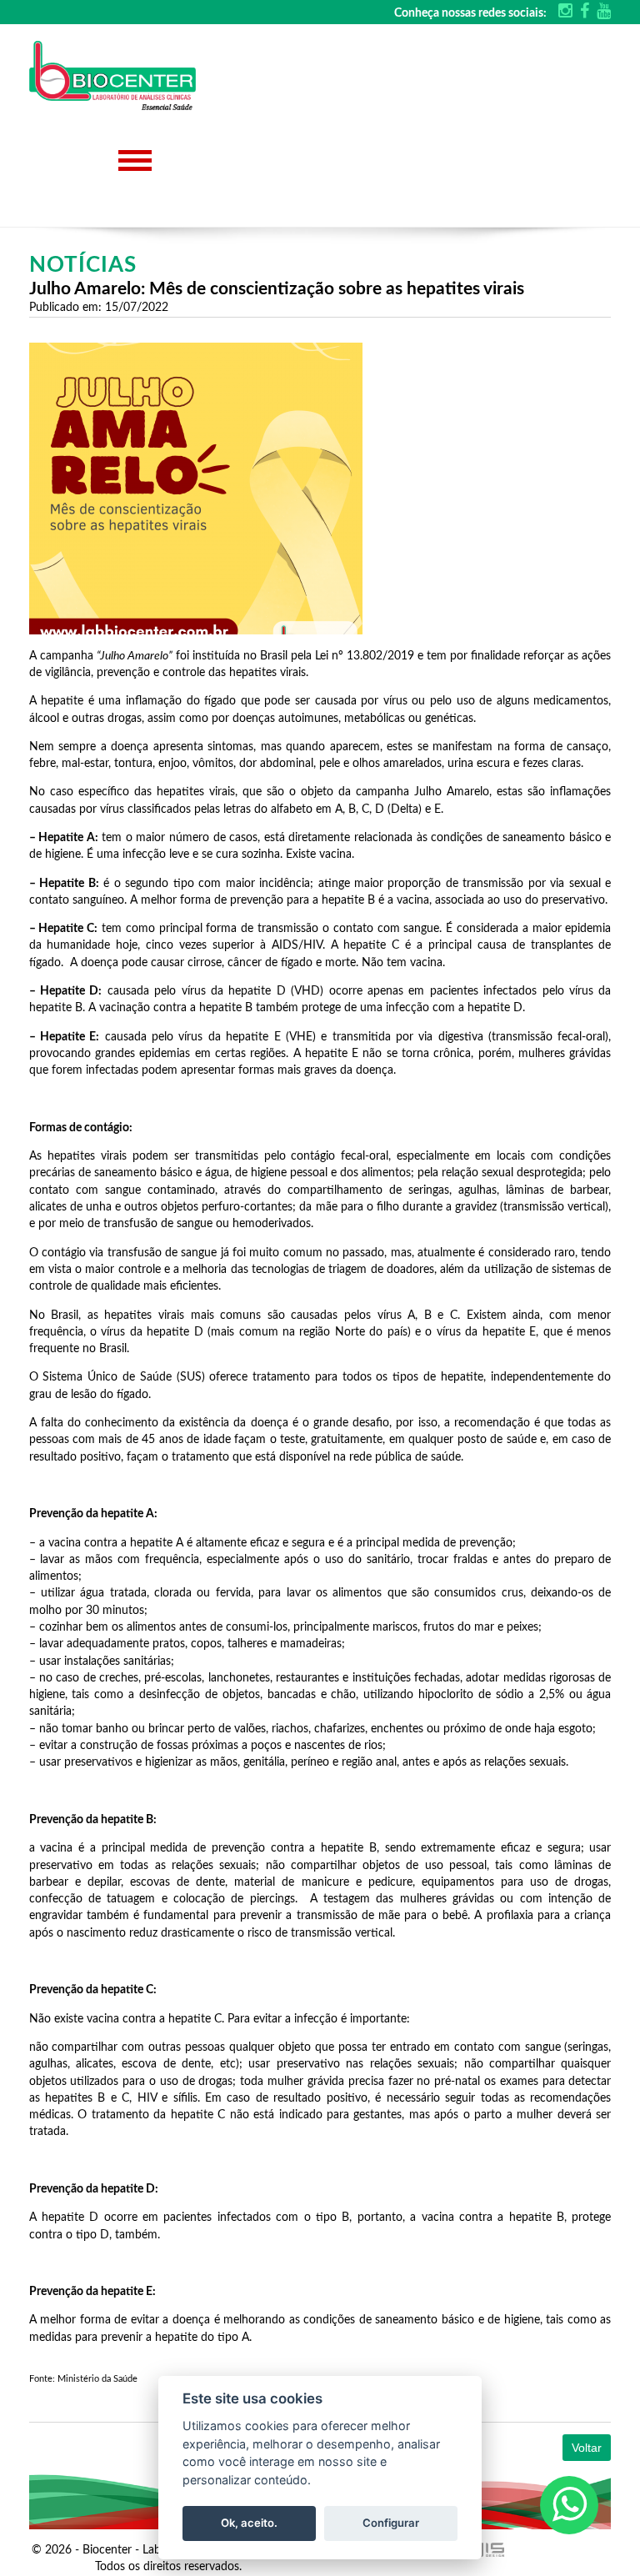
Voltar (587, 2448)
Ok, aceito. (249, 2523)
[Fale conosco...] (569, 2505)
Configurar (391, 2523)
